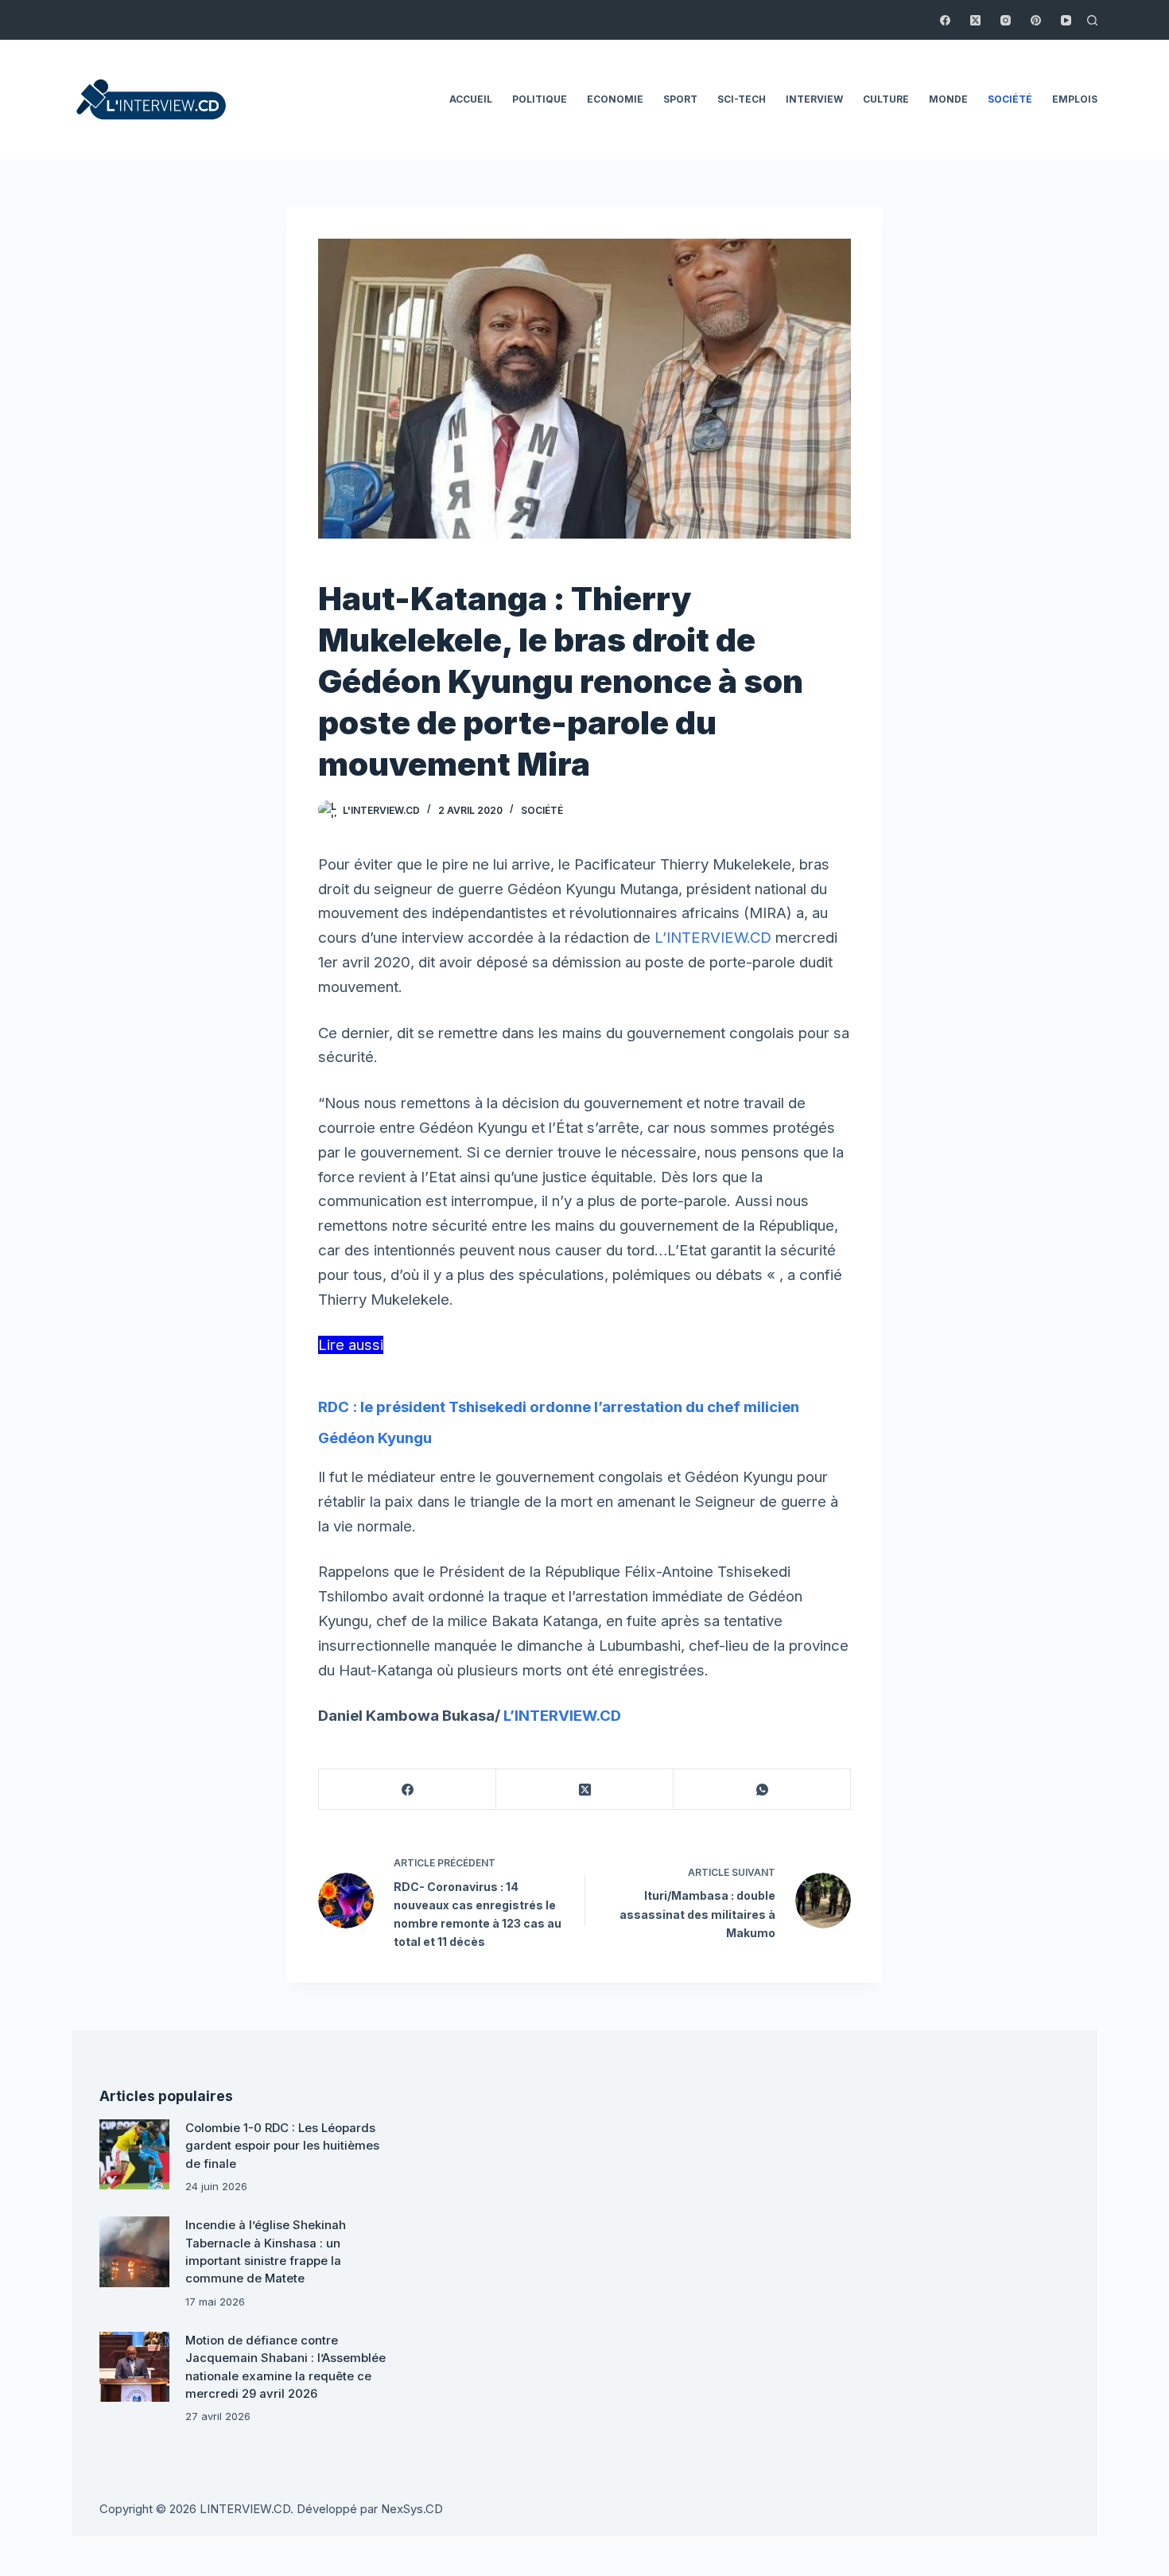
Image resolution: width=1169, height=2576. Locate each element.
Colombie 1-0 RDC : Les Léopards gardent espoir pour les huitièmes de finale (282, 2146)
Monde (948, 99)
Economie (615, 99)
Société (1010, 99)
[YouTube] (1066, 20)
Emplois (1075, 99)
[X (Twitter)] (975, 20)
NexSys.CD (412, 2509)
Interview (814, 99)
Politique (540, 99)
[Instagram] (1006, 20)
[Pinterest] (1036, 20)
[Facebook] (945, 20)
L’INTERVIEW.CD (713, 938)
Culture (886, 99)
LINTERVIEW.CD (245, 2509)
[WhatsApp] (762, 1790)
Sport (680, 99)
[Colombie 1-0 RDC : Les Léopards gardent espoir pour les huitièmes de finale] (134, 2154)
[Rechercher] (1092, 20)
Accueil (471, 99)
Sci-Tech (742, 99)
